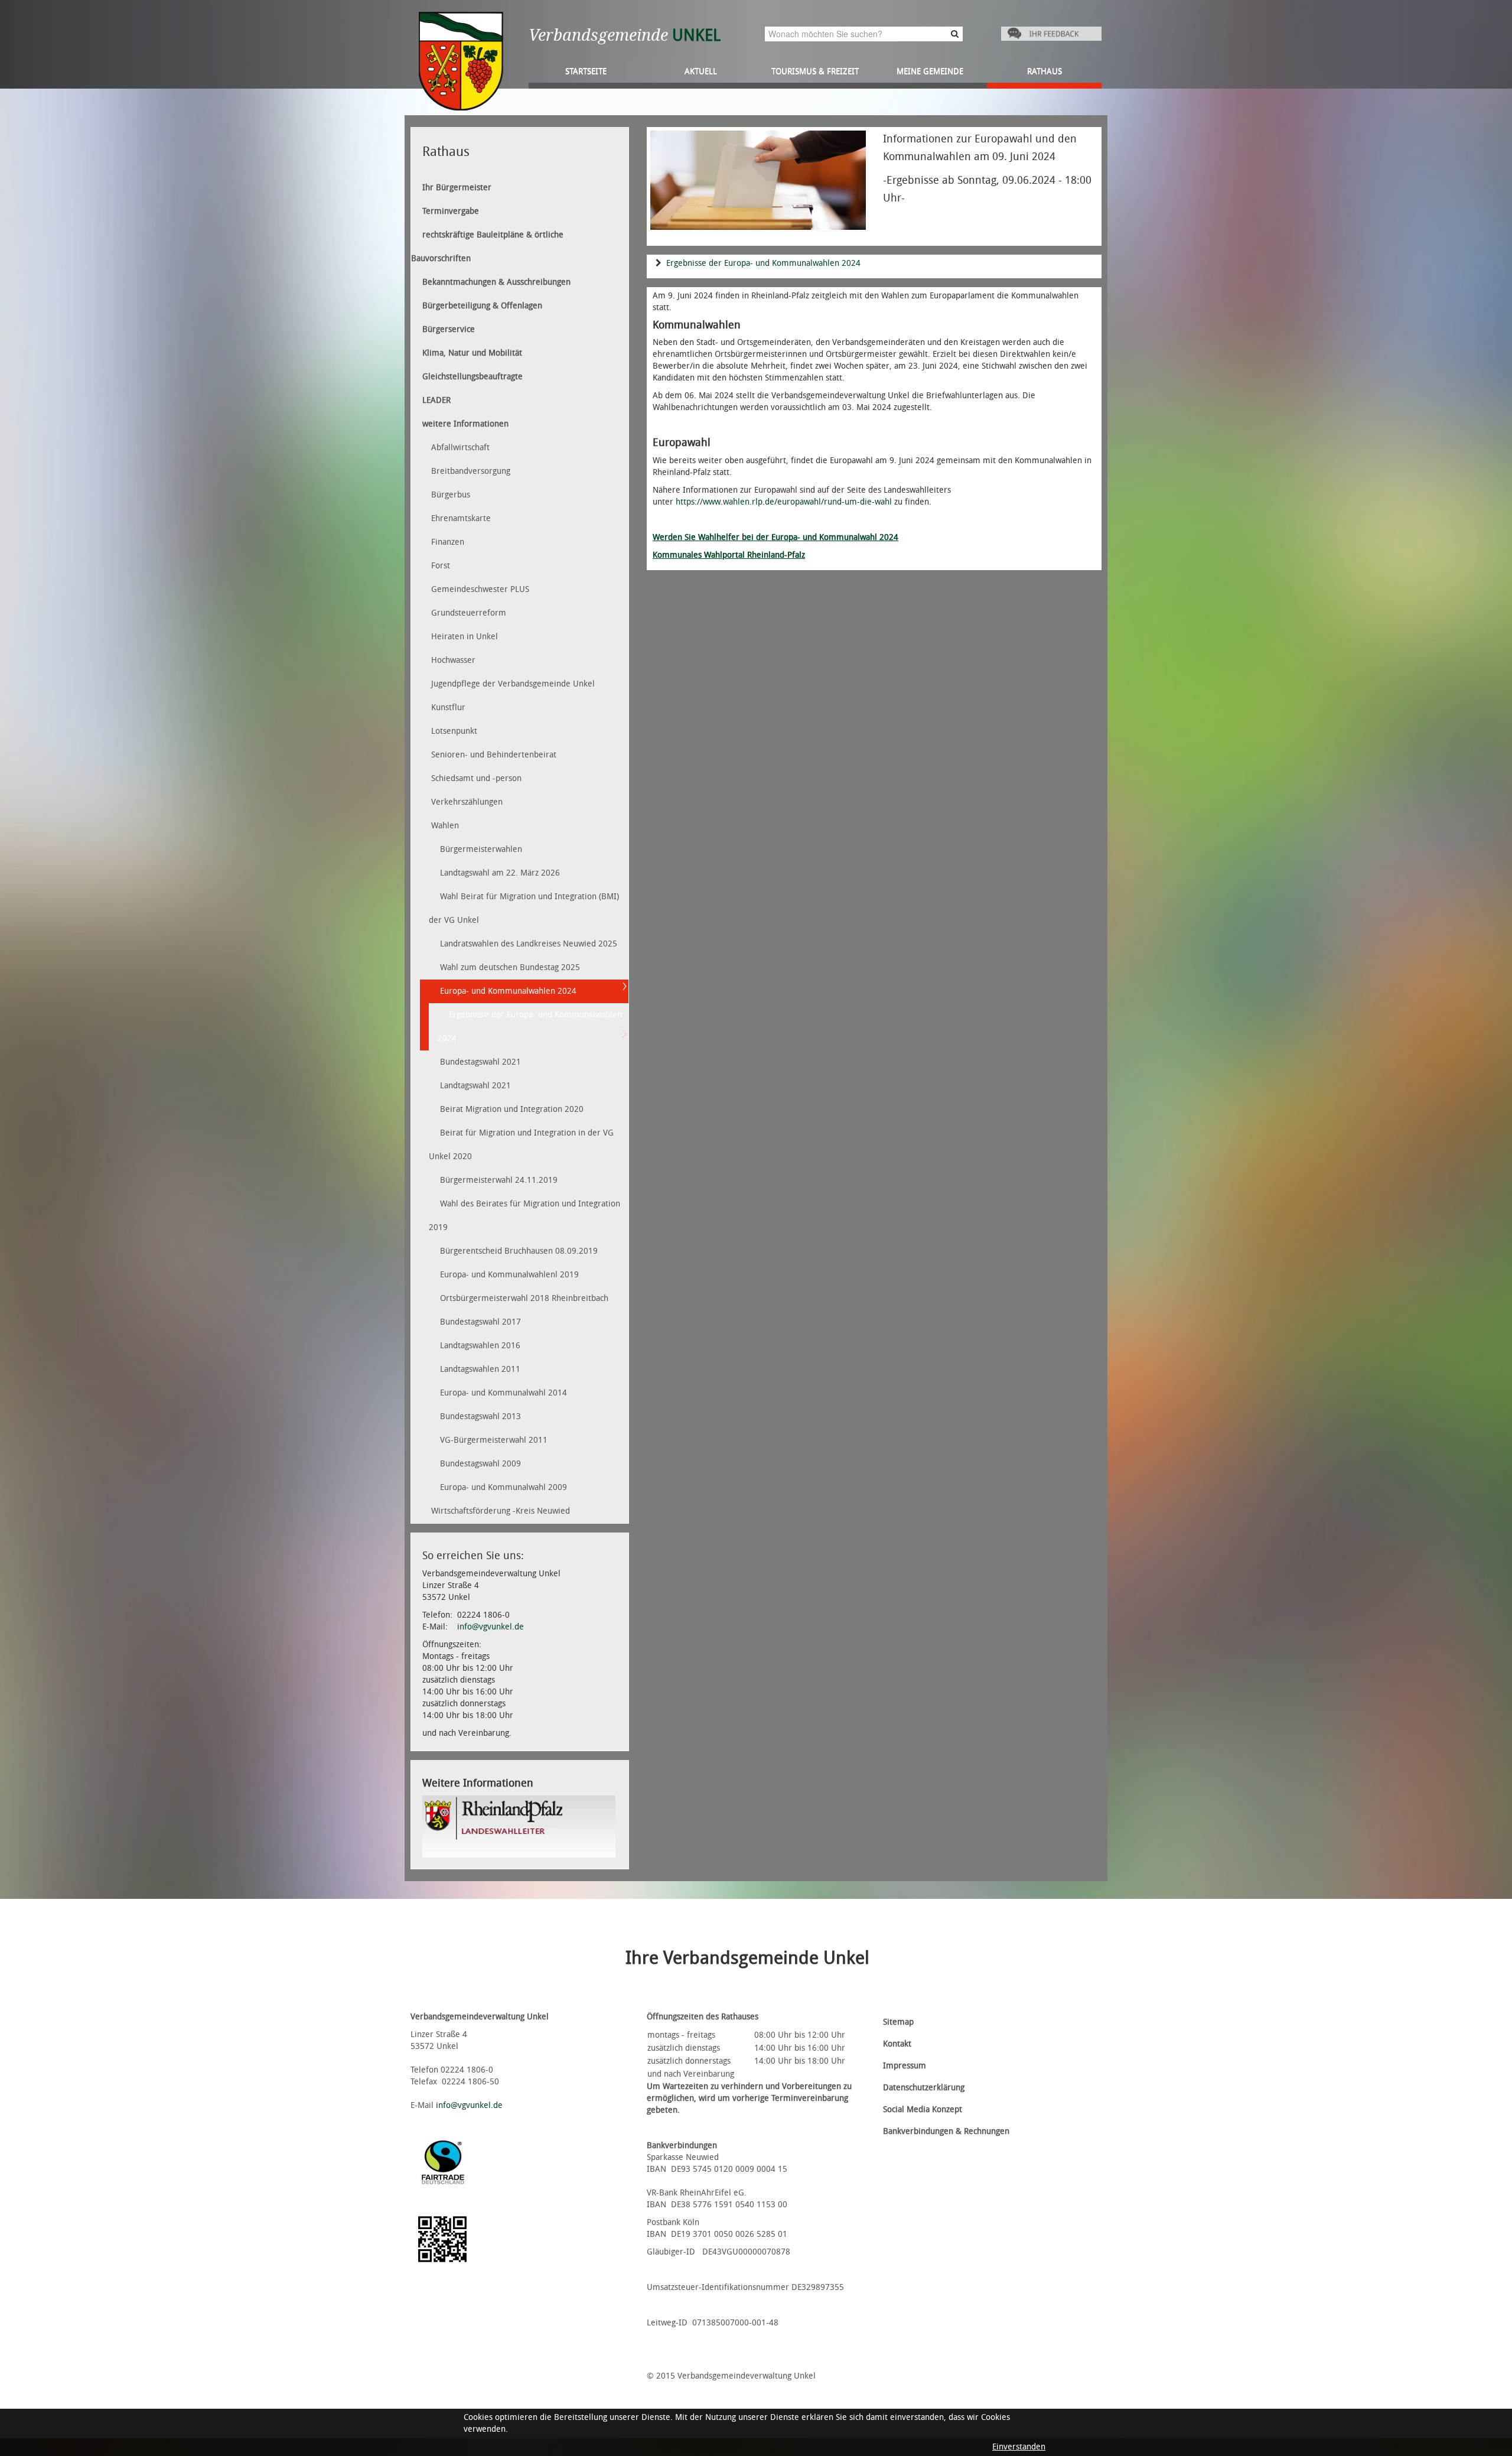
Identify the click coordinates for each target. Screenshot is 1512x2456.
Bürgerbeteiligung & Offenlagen (482, 306)
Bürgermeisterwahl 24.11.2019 (499, 1180)
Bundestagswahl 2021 (480, 1062)
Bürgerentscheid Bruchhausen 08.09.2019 (519, 1251)
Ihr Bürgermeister (457, 188)
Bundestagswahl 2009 (480, 1464)
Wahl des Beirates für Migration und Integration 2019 (524, 1216)
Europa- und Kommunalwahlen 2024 (508, 991)
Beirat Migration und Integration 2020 (512, 1109)
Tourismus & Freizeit (815, 71)
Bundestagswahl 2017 (480, 1322)
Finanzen (448, 542)
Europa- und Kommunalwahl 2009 (504, 1487)
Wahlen (445, 826)
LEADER (436, 400)
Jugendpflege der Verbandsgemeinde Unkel (513, 684)
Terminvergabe (451, 211)
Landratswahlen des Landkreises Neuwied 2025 (529, 944)
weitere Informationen (465, 424)
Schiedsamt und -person (476, 778)
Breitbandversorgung (471, 471)
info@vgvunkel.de (491, 1627)
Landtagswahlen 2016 (480, 1346)
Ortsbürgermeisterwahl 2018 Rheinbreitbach (524, 1298)
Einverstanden (1019, 2447)
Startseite (586, 71)
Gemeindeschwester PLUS (480, 589)
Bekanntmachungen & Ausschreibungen (496, 282)
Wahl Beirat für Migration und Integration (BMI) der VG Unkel (524, 908)
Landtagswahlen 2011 (480, 1369)
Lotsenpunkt (454, 731)
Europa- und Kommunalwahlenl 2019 (509, 1275)
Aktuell (701, 71)
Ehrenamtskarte (461, 518)
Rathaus (1045, 71)
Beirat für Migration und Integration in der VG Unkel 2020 (521, 1145)
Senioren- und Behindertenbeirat (494, 755)
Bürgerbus (451, 495)
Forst (441, 566)
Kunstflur (448, 707)
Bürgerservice (449, 329)
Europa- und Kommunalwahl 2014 (504, 1393)
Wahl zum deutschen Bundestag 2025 (510, 967)
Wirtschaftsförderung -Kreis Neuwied (501, 1511)
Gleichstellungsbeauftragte (472, 377)
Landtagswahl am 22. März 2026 (500, 873)
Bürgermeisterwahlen (481, 849)
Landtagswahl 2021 (475, 1086)
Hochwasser (453, 660)
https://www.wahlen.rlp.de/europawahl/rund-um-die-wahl (784, 502)
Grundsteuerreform (469, 613)
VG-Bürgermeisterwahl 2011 (494, 1440)
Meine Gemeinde (930, 71)
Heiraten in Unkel (465, 637)
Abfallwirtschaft (460, 448)
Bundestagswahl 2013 (480, 1416)
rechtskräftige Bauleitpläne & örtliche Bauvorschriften (487, 247)
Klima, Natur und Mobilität (472, 353)
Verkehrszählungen (467, 802)
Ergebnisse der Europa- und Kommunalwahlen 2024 (763, 263)
